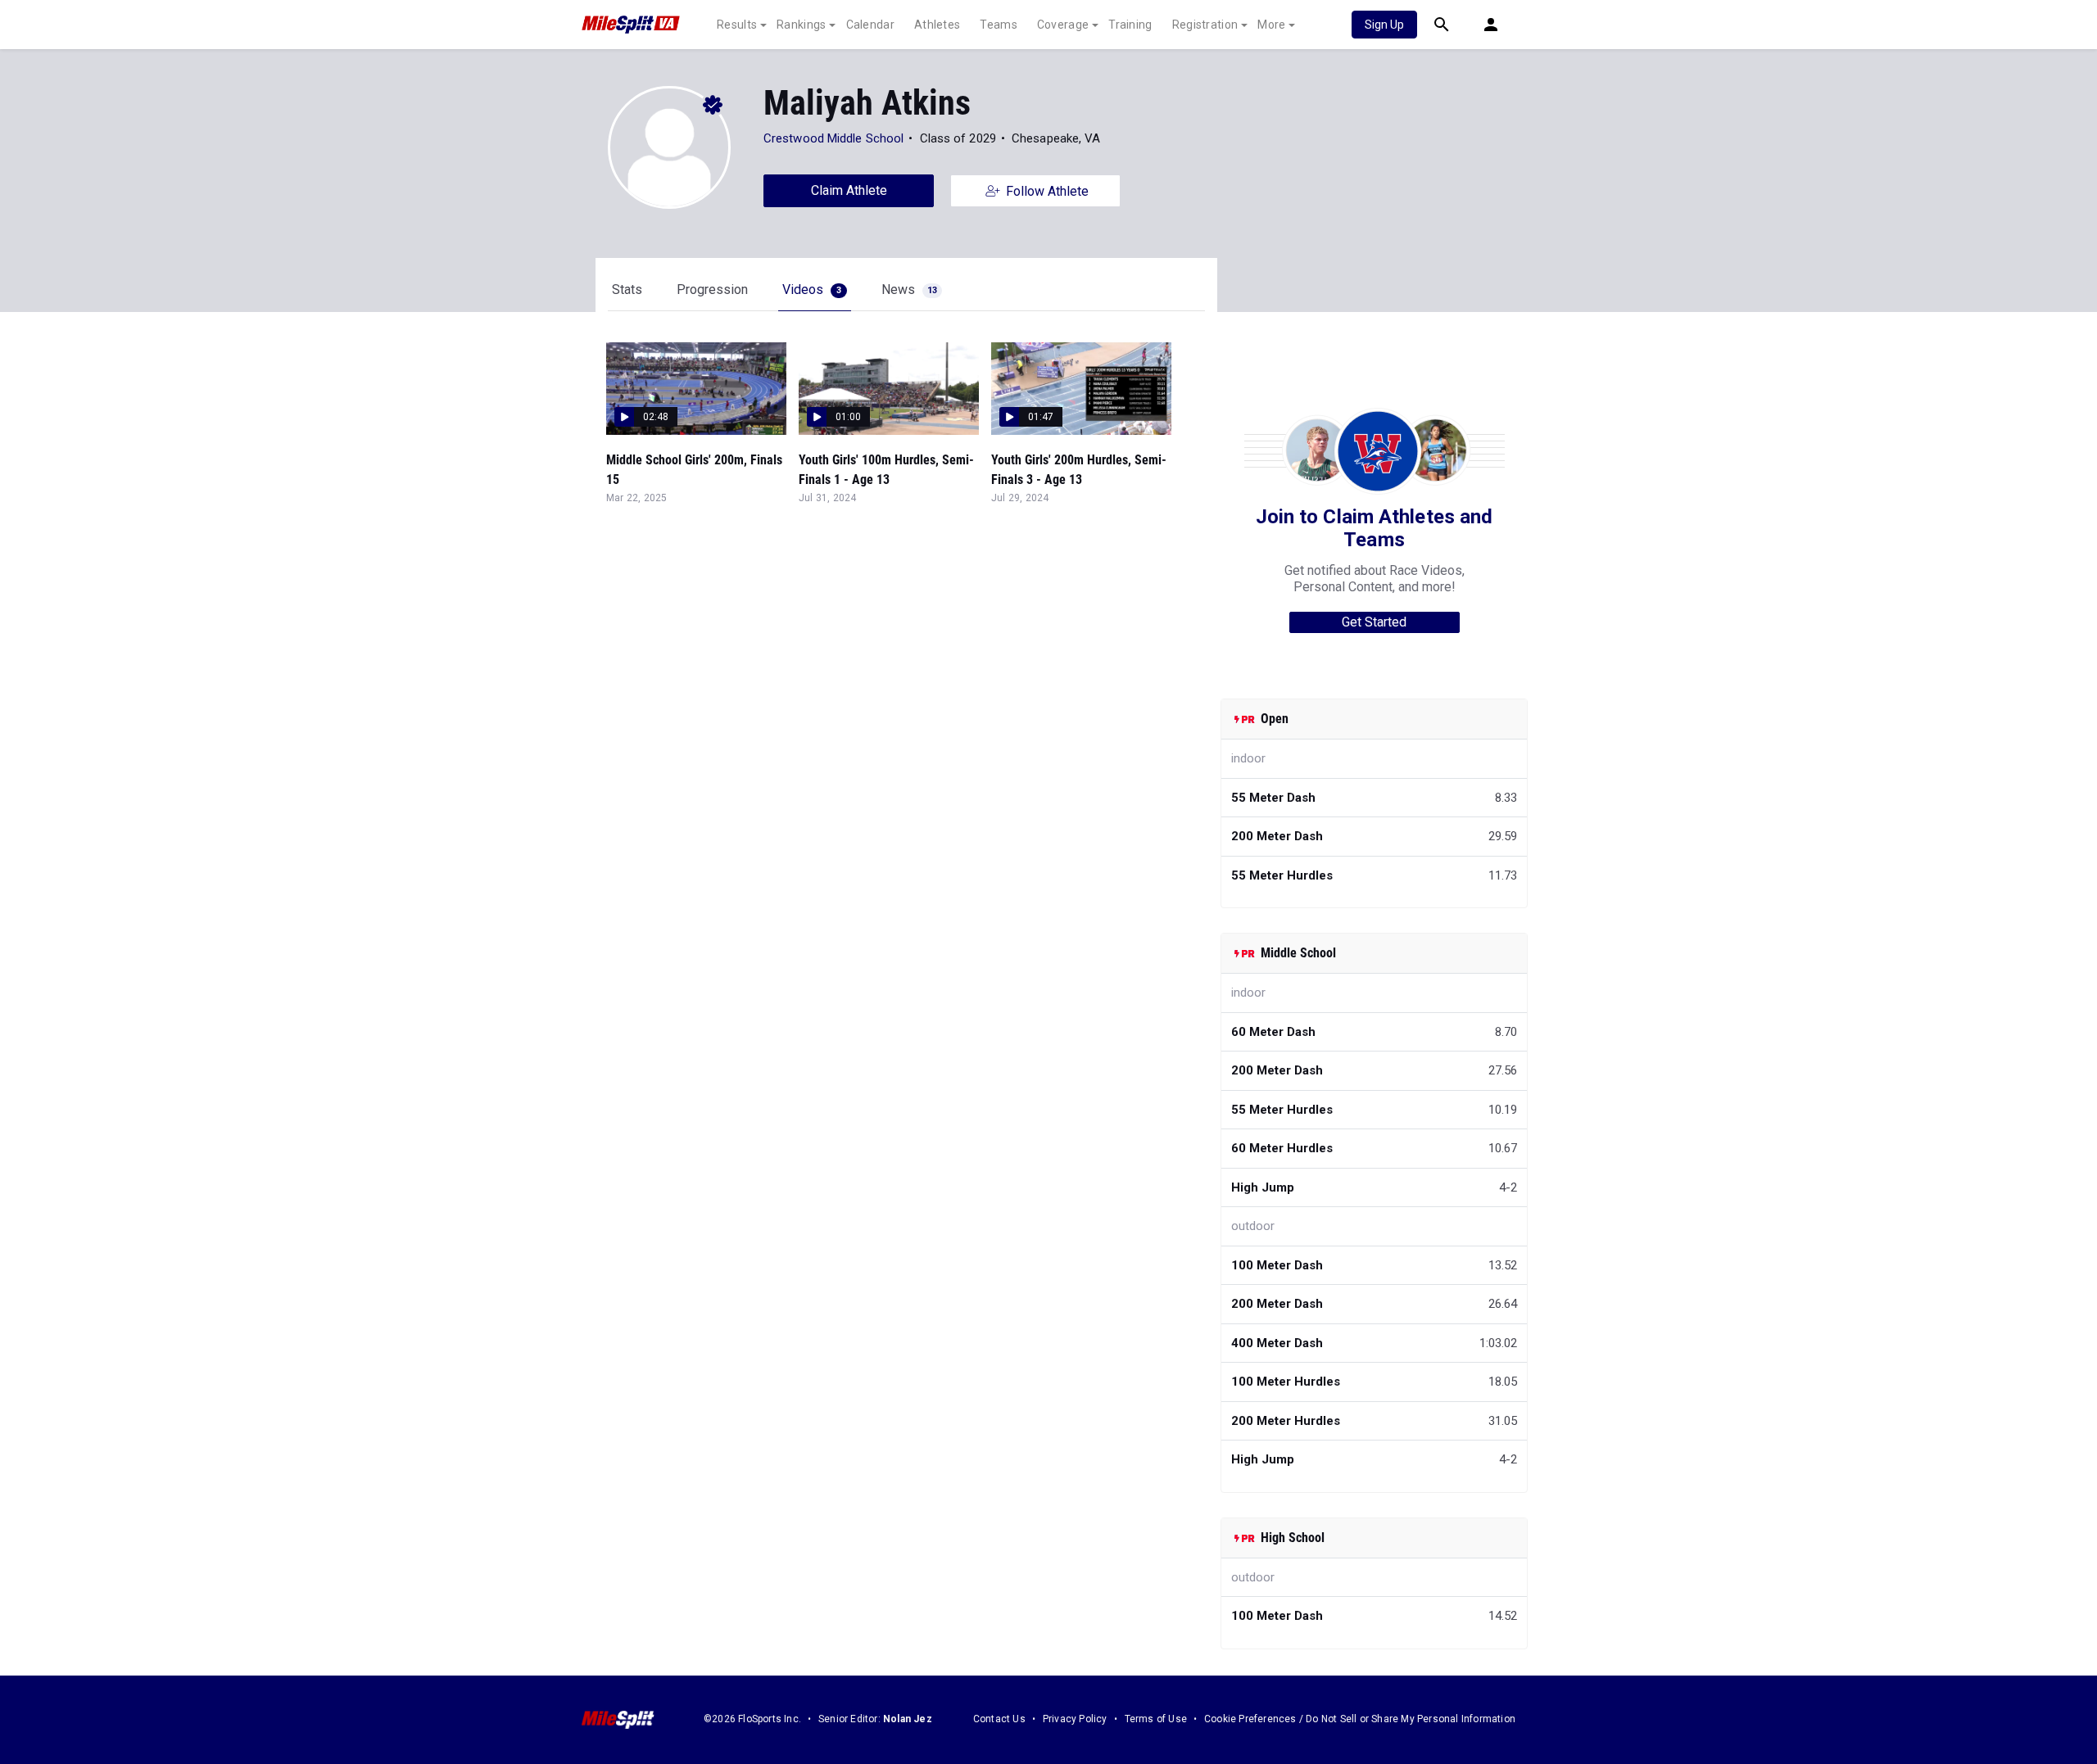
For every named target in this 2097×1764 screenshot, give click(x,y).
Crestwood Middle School (833, 138)
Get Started (1374, 622)
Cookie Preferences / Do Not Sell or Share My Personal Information (1360, 1719)
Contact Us (999, 1719)
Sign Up (1384, 25)
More (1271, 25)
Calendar (870, 25)
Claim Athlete (849, 190)
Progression (712, 289)
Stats (627, 289)
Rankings (801, 25)
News (909, 289)
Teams (999, 25)
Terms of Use (1156, 1719)
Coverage (1063, 25)
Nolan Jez (908, 1719)
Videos (812, 289)
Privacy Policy (1075, 1719)
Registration (1205, 25)
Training (1130, 25)
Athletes (937, 25)
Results (737, 25)
